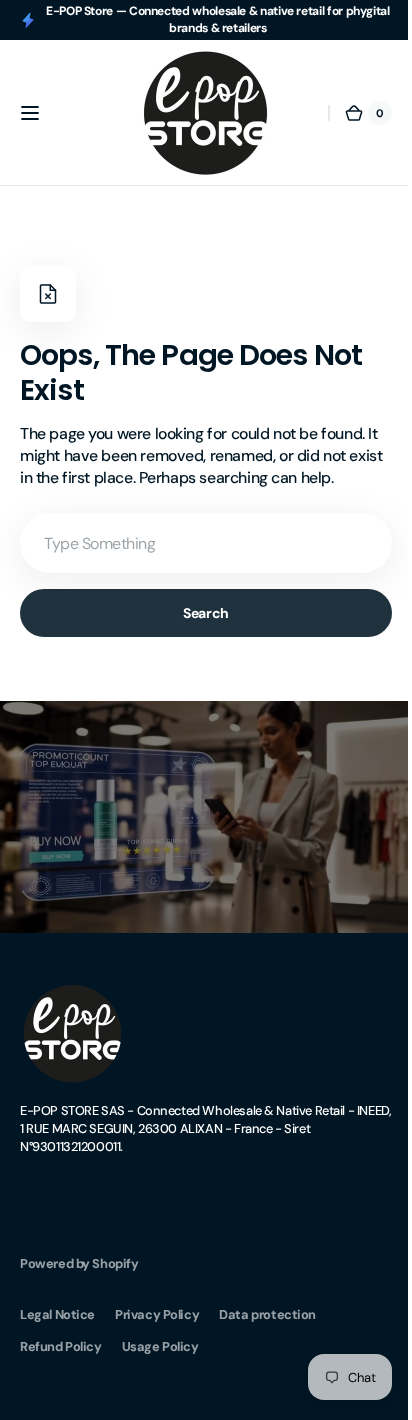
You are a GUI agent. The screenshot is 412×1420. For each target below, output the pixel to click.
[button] (30, 113)
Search (198, 613)
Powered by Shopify (79, 1255)
